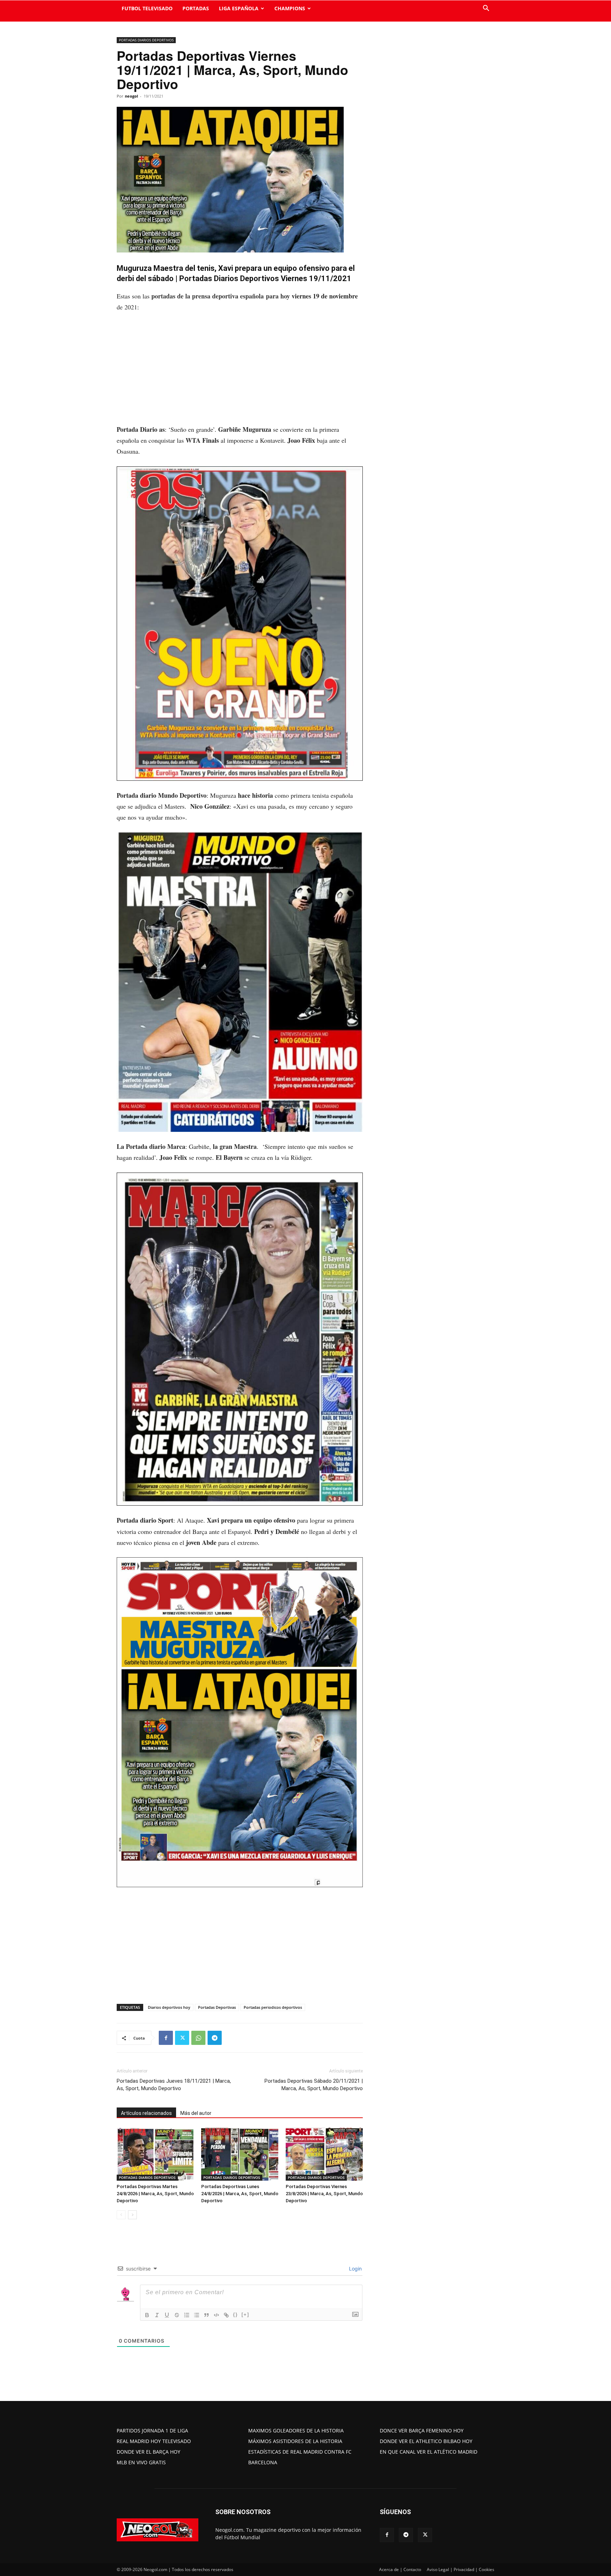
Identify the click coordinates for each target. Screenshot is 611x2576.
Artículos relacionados (146, 2113)
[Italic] (157, 2315)
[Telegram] (215, 2038)
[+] (245, 2315)
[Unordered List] (197, 2315)
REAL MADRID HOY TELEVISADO (154, 2441)
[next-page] (132, 2215)
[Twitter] (182, 2038)
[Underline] (167, 2315)
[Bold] (147, 2315)
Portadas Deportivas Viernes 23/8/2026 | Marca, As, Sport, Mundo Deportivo (324, 2194)
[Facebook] (166, 2038)
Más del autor (196, 2113)
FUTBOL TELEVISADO (147, 8)
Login (355, 2269)
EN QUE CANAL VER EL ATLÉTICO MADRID (429, 2452)
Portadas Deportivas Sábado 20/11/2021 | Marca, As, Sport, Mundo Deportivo (314, 2085)
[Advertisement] (240, 372)
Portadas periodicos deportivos (273, 2007)
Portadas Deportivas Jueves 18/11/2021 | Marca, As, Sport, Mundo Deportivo (174, 2085)
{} (235, 2315)
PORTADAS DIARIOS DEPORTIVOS (146, 40)
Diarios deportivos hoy (169, 2007)
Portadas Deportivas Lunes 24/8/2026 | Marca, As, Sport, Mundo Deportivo (240, 2194)
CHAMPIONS (290, 8)
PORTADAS (196, 8)
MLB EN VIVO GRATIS (141, 2462)
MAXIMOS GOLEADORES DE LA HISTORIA (296, 2430)
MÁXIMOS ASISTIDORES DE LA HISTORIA (295, 2441)
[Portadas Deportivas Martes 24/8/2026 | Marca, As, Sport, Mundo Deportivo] (155, 2154)
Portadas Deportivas (217, 2007)
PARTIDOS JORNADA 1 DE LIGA (152, 2430)
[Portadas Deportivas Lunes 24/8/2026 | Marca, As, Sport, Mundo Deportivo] (240, 2154)
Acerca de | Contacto (400, 2569)
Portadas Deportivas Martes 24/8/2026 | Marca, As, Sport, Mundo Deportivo (155, 2194)
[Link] (226, 2315)
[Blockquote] (206, 2315)
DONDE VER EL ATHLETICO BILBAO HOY (426, 2441)
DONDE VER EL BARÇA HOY (149, 2452)
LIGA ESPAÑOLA (239, 8)
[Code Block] (216, 2315)
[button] (486, 9)
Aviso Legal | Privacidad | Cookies (461, 2569)
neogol (131, 96)
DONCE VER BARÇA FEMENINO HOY (422, 2430)
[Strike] (177, 2315)
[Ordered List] (187, 2315)
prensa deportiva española (228, 296)
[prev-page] (121, 2215)
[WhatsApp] (198, 2038)
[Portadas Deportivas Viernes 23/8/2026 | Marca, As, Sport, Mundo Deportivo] (324, 2154)
